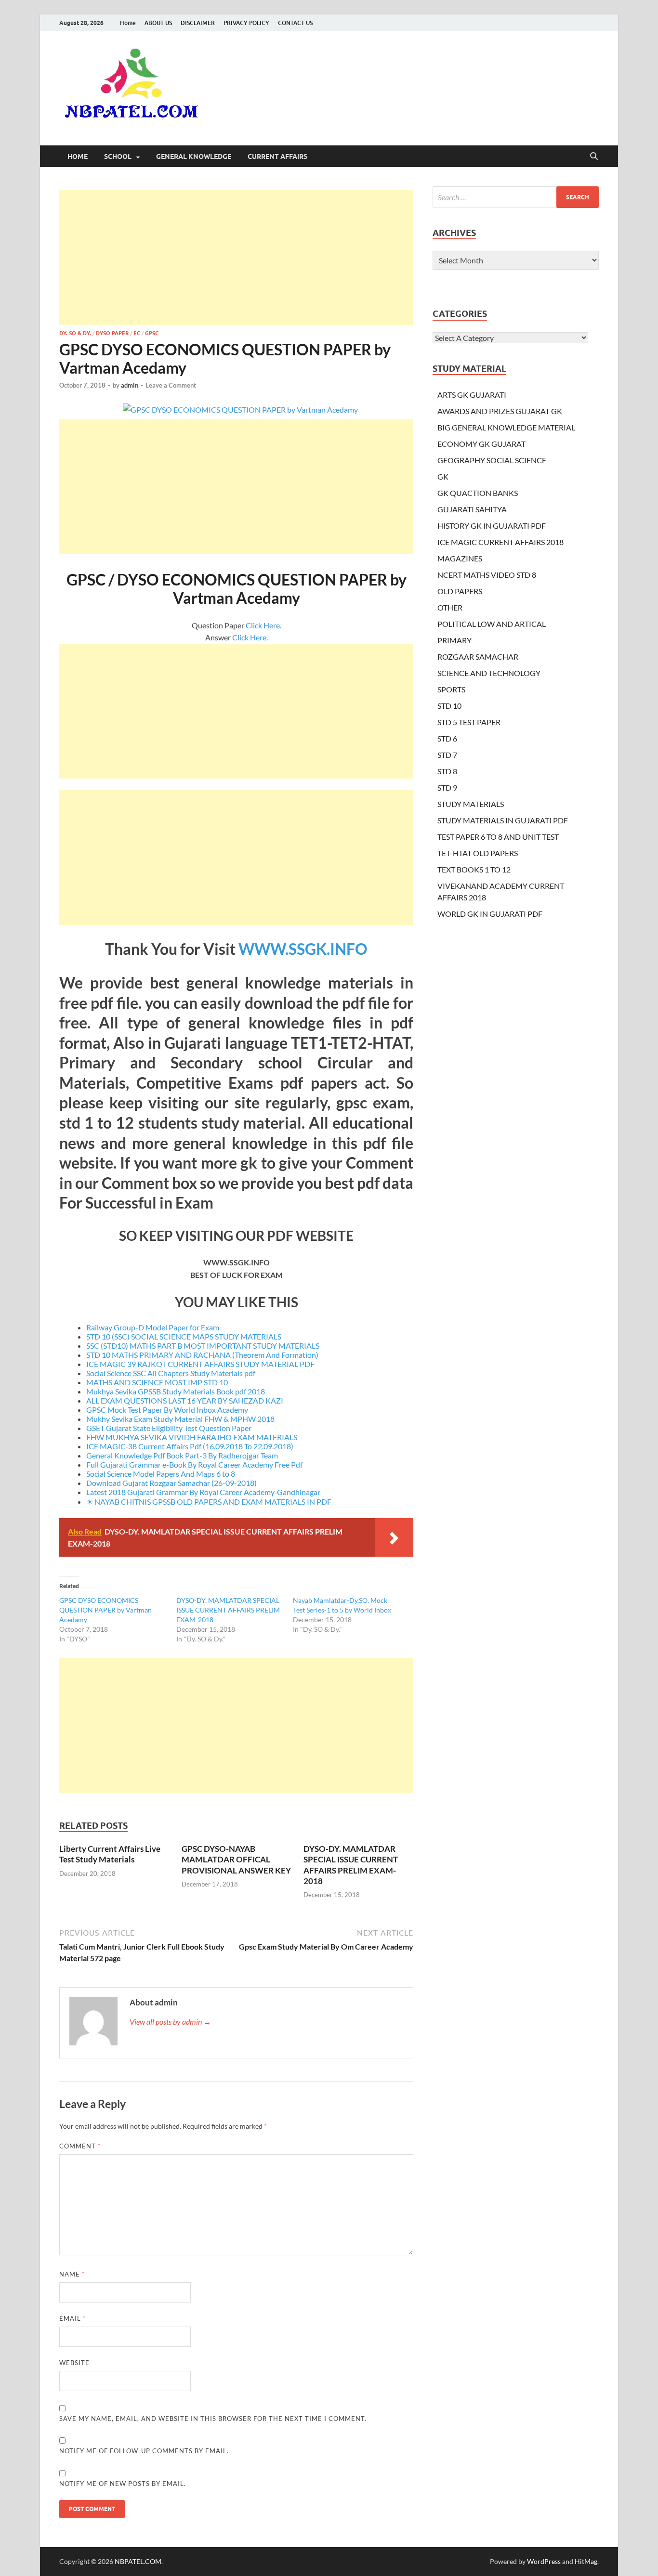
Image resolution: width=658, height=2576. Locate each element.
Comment (80, 2146)
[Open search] (594, 156)
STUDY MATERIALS (471, 804)
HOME (78, 156)
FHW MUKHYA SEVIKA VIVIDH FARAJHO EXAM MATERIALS (192, 1437)
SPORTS (451, 689)
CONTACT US (295, 23)
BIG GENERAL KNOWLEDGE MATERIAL (506, 427)
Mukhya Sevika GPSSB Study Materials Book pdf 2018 (176, 1391)
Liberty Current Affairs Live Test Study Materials (110, 1854)
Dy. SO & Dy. (75, 333)
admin (130, 385)
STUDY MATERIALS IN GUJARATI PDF (503, 820)
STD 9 (447, 787)
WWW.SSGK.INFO (303, 949)
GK (443, 476)
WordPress (544, 2561)
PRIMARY (454, 640)
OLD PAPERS (460, 591)
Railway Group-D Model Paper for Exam (153, 1327)
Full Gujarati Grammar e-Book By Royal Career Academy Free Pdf (194, 1464)
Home (128, 23)
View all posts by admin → (170, 2022)
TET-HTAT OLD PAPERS (478, 853)
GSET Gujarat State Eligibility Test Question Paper (169, 1428)
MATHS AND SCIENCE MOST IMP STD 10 (157, 1382)
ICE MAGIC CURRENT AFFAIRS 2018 (500, 542)
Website (74, 2363)
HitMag (586, 2561)
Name (72, 2274)
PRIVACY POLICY (246, 23)
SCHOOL (118, 156)
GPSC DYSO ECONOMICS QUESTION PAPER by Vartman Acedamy (105, 1610)
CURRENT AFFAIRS (277, 156)
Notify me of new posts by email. (123, 2484)
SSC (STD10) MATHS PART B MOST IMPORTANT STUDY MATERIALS (203, 1346)
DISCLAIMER (198, 23)
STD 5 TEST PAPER (469, 722)
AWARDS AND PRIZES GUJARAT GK (500, 411)
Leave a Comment (171, 385)
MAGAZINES (460, 558)
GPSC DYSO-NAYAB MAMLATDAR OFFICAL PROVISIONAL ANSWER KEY (236, 1859)
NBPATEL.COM (138, 2561)
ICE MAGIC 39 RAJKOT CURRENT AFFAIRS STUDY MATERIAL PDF (200, 1364)
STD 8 (447, 771)
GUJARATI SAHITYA (472, 509)
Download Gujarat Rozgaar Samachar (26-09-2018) (171, 1483)
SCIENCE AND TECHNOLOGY (489, 673)
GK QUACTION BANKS (478, 493)
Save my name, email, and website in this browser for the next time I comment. (213, 2419)
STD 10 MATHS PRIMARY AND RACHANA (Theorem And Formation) (202, 1355)
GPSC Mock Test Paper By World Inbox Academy (167, 1410)
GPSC (152, 333)
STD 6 (447, 738)
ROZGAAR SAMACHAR (478, 657)
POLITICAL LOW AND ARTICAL (492, 624)
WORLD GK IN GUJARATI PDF (490, 914)
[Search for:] (516, 197)
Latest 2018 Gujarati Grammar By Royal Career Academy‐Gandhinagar (203, 1492)
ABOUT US (158, 23)
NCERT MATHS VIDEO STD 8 (487, 575)
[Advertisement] (236, 258)
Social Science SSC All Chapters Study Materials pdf (171, 1373)
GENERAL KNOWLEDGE (194, 156)
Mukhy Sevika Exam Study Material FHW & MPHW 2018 (180, 1419)
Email (72, 2318)
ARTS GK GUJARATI (472, 395)
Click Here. (263, 625)
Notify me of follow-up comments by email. (144, 2451)
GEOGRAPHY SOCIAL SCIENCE (492, 460)
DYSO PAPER (112, 333)
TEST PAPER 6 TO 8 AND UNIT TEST (498, 837)
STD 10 (449, 706)
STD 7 (447, 755)
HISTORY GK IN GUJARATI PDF (492, 526)
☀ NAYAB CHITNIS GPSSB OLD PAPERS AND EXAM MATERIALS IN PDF (209, 1502)
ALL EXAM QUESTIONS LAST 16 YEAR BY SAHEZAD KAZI (185, 1400)
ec (137, 333)
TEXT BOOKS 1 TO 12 (474, 869)
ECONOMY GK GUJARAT (481, 444)
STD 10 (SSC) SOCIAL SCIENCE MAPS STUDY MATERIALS (184, 1336)
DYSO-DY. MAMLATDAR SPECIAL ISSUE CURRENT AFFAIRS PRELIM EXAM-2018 (228, 1610)
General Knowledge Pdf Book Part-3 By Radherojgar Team (182, 1455)
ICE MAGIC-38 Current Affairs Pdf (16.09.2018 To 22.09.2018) (190, 1446)
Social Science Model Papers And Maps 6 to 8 (161, 1474)
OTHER (450, 607)
